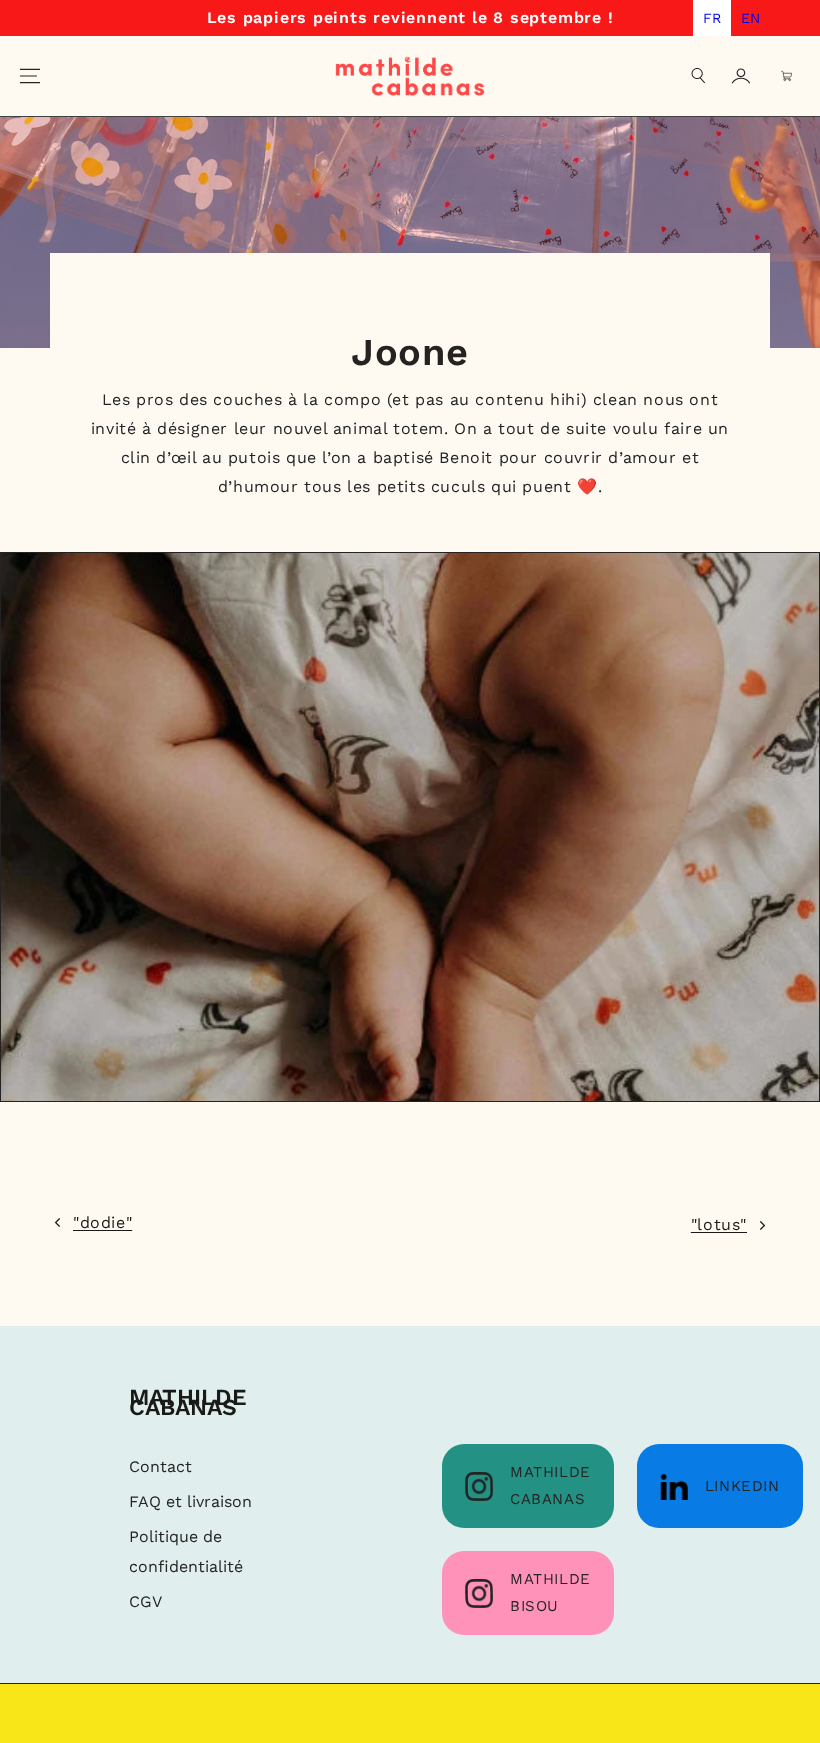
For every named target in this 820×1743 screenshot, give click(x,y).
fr (712, 18)
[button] (699, 76)
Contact (160, 1466)
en (750, 18)
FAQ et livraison (190, 1501)
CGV (145, 1601)
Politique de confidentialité (186, 1551)
